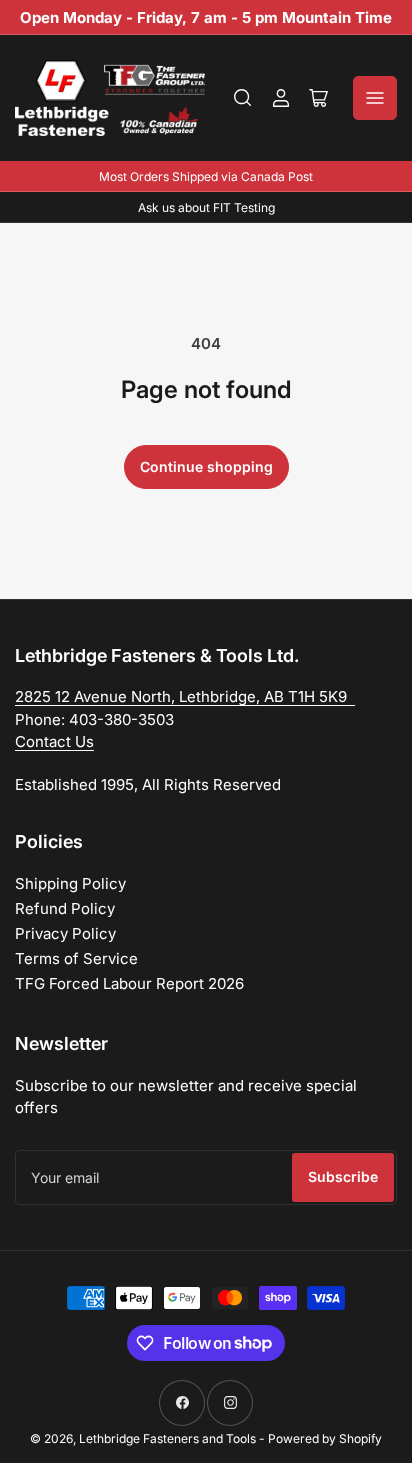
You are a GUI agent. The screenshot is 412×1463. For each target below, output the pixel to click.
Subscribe (343, 1176)
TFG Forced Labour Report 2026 (129, 983)
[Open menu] (375, 98)
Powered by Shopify (325, 1438)
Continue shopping (206, 466)
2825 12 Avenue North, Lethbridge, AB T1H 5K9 (185, 696)
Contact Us (54, 741)
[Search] (243, 98)
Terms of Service (76, 958)
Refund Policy (65, 908)
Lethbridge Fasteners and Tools (167, 1438)
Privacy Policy (65, 933)
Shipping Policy (70, 883)
